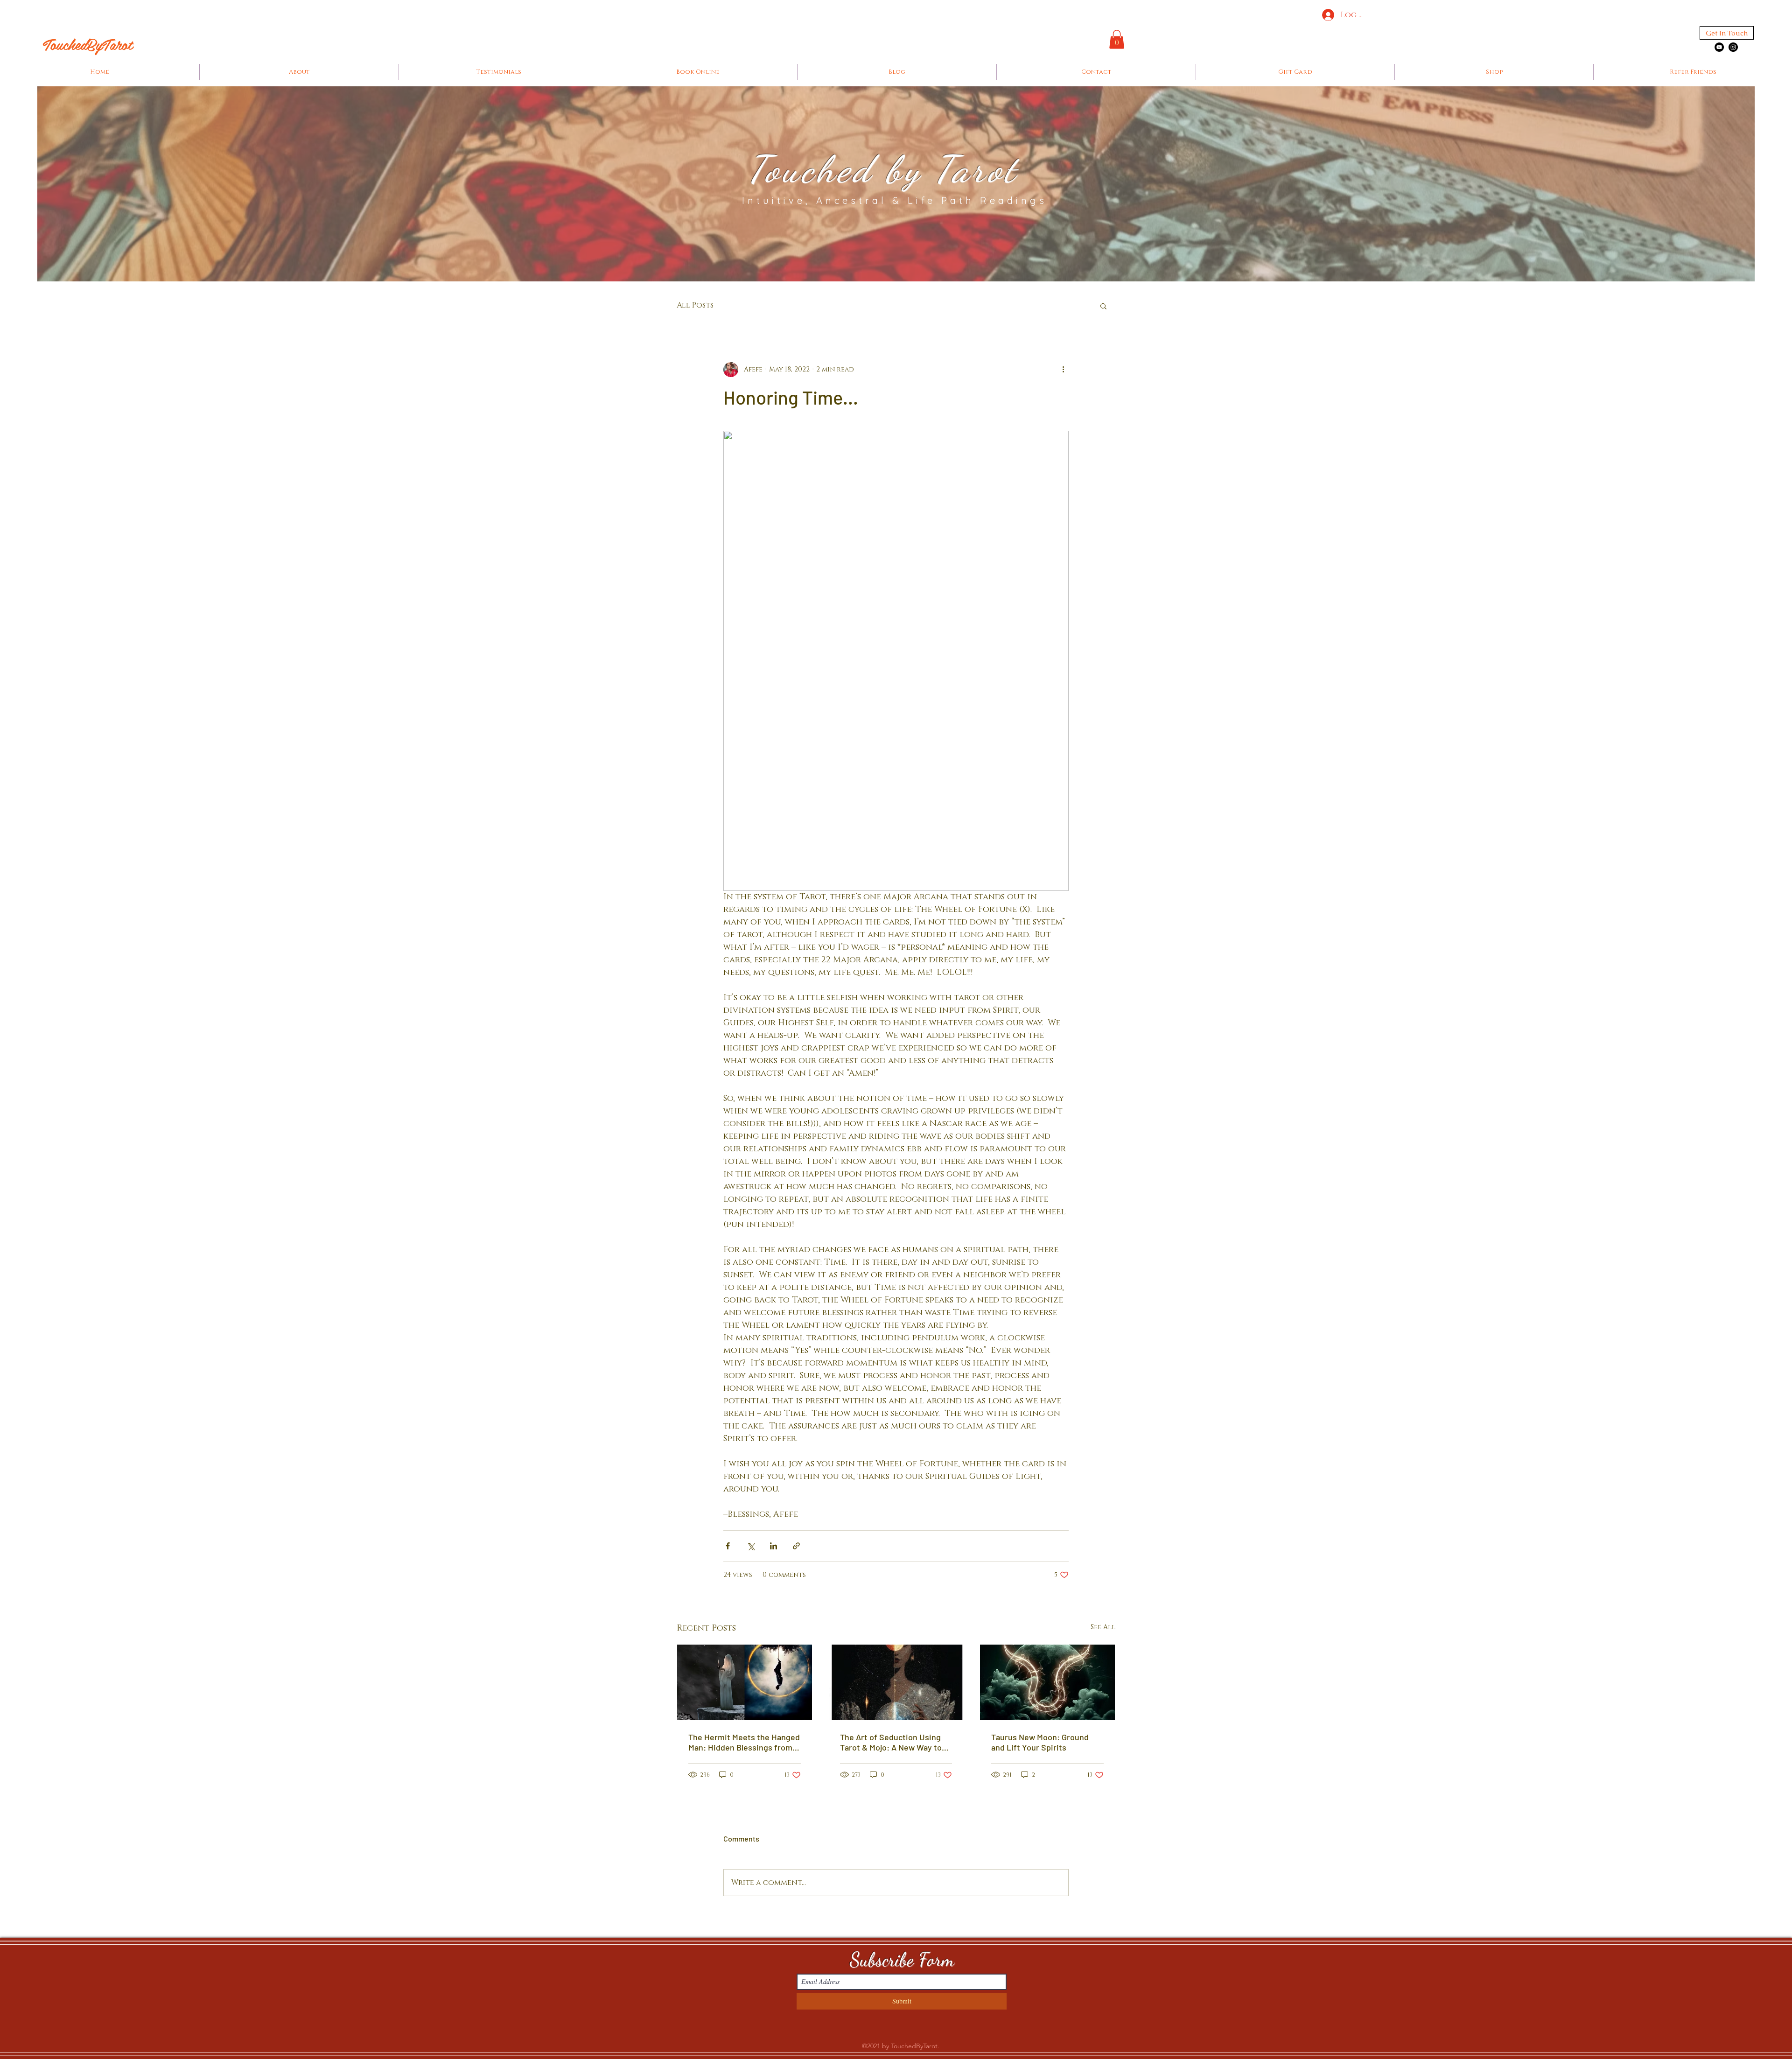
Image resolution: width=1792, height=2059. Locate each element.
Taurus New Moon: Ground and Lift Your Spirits (1040, 1742)
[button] (1117, 39)
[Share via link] (796, 1546)
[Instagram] (1733, 47)
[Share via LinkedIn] (773, 1546)
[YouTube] (1719, 47)
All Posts (695, 305)
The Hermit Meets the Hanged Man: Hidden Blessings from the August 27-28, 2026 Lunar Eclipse (744, 1742)
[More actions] (1063, 370)
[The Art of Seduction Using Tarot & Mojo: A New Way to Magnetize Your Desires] (896, 1682)
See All (1103, 1627)
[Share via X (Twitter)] (751, 1546)
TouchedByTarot (88, 44)
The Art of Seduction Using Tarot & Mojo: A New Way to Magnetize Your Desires (891, 1742)
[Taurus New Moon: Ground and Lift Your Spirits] (1047, 1682)
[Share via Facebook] (728, 1546)
